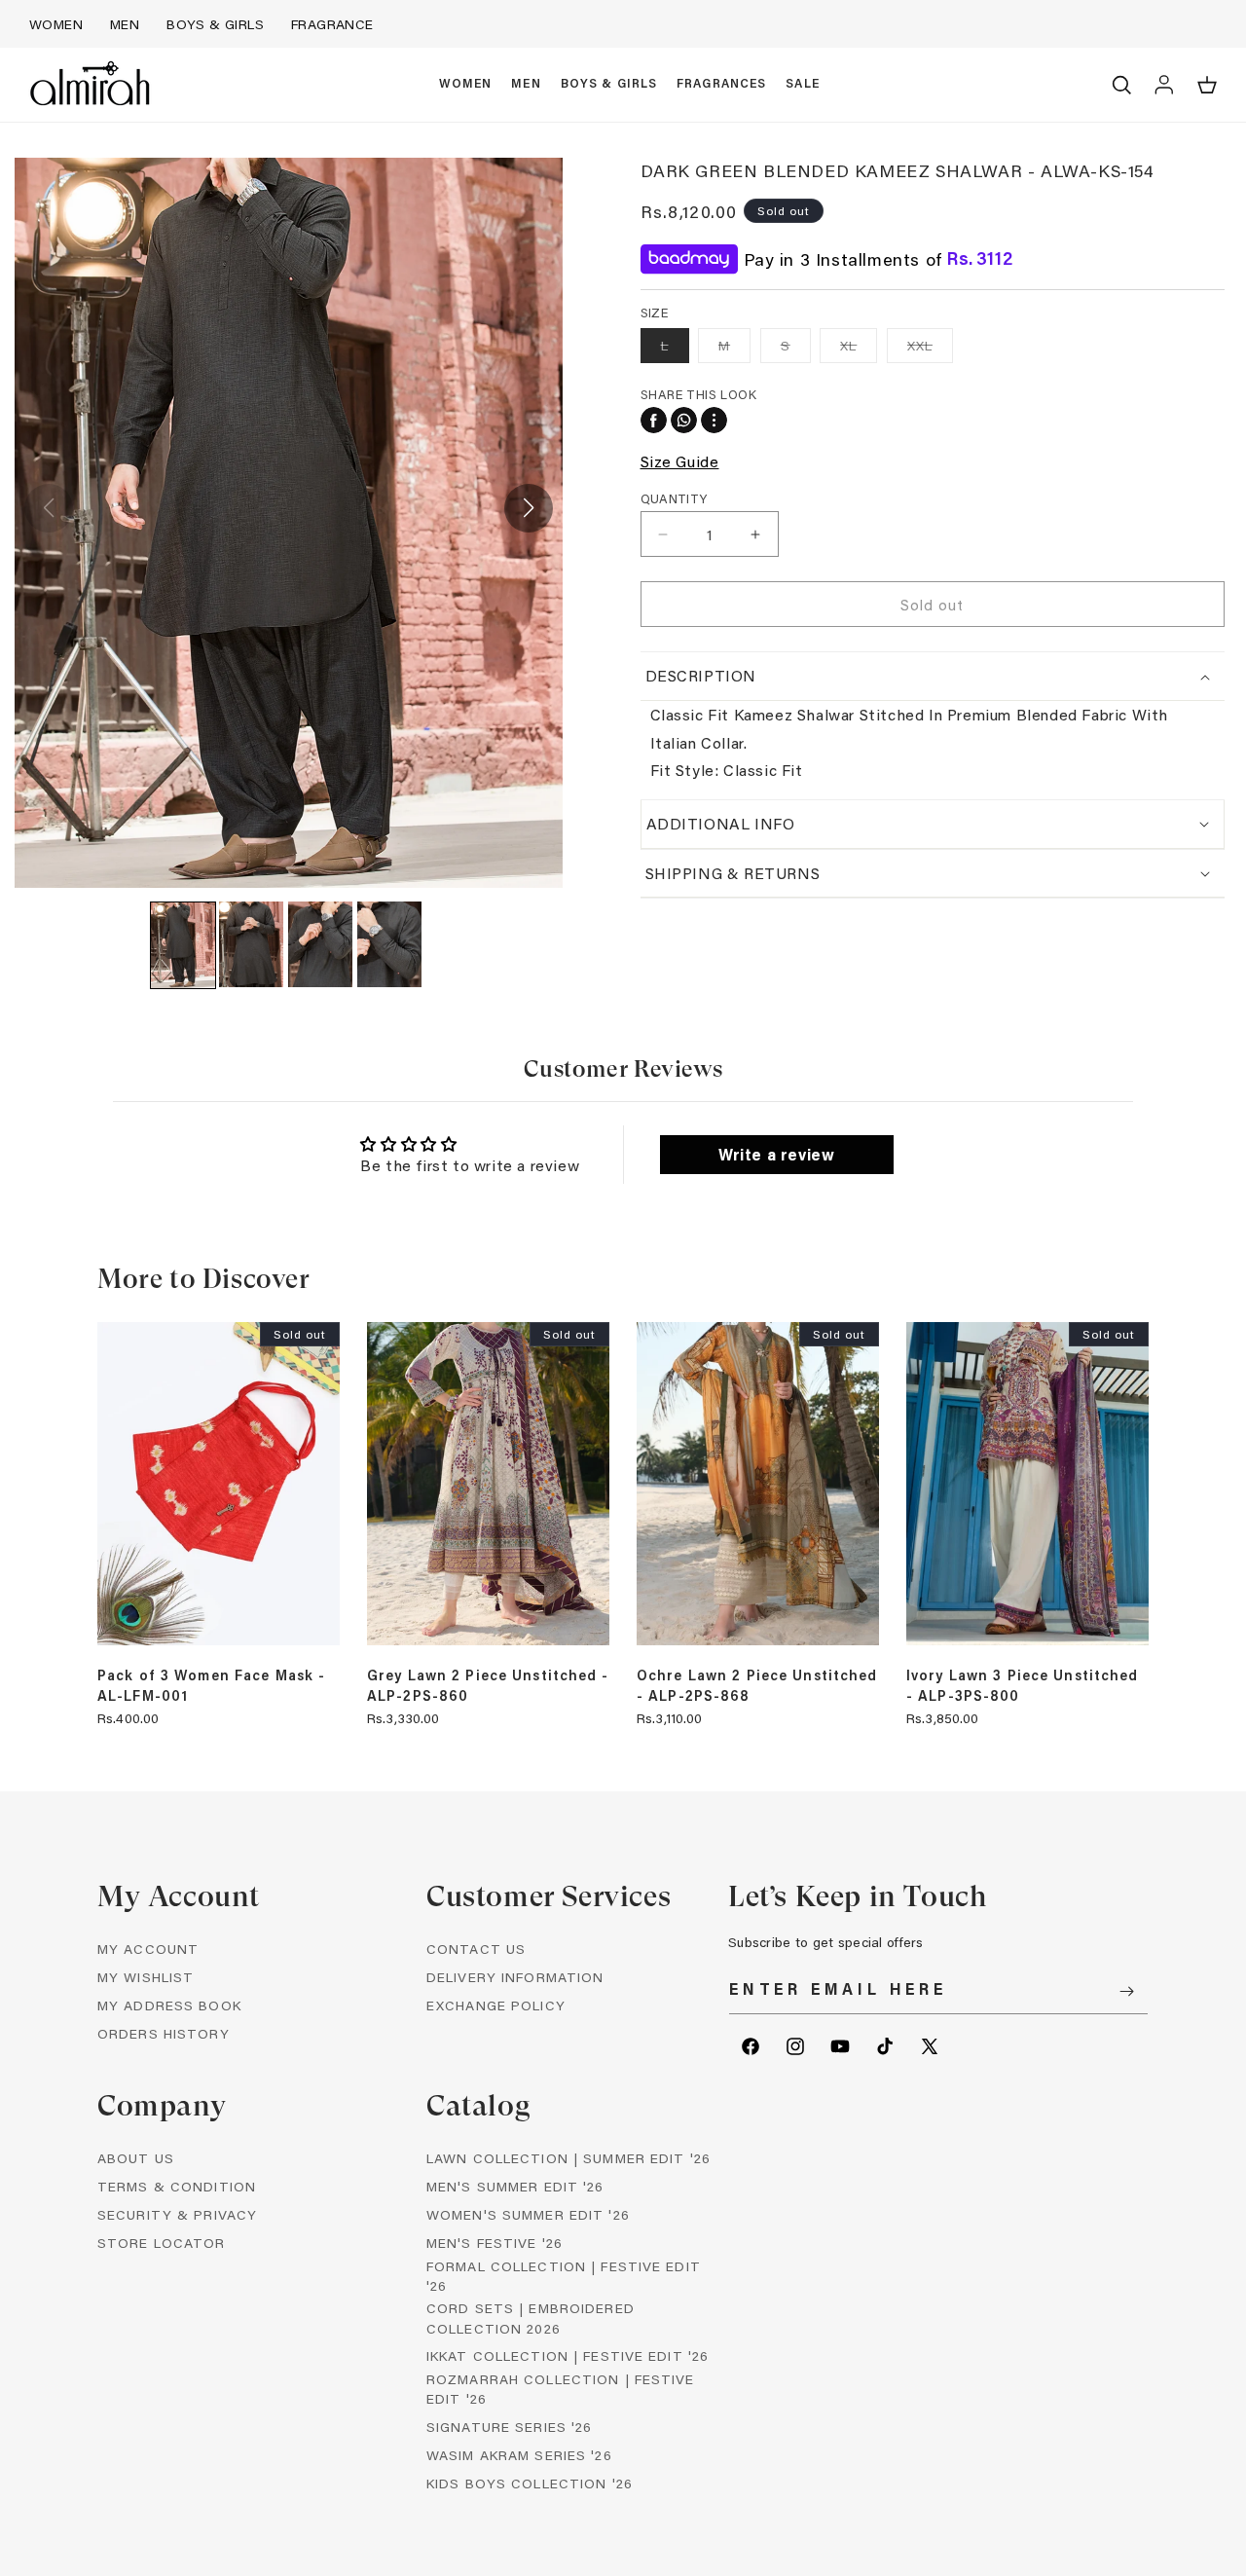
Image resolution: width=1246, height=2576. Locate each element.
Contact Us (476, 1949)
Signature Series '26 (509, 2427)
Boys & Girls (215, 24)
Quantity (674, 498)
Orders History (164, 2033)
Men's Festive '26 (495, 2243)
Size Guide (680, 461)
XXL (930, 349)
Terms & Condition (177, 2186)
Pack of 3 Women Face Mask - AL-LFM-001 (211, 1685)
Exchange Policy (496, 2005)
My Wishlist (146, 1977)
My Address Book (169, 2005)
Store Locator (162, 2243)
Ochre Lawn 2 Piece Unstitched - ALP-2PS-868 (757, 1685)
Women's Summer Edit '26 (528, 2214)
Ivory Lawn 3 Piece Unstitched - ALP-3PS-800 (1022, 1685)
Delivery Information (515, 1977)
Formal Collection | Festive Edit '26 (564, 2276)
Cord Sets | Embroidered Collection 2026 (531, 2318)
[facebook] (654, 420)
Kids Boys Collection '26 (530, 2483)
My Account (148, 1949)
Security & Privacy (177, 2214)
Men (125, 24)
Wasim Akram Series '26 (519, 2455)
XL (859, 349)
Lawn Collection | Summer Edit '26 (568, 2158)
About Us (136, 2158)
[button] (466, 85)
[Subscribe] (1126, 1991)
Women (56, 24)
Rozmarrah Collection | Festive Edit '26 (561, 2389)
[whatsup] (684, 420)
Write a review (776, 1154)
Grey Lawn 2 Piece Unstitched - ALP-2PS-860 (488, 1685)
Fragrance (332, 24)
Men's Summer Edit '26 (515, 2186)
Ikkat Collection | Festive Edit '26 (568, 2355)
